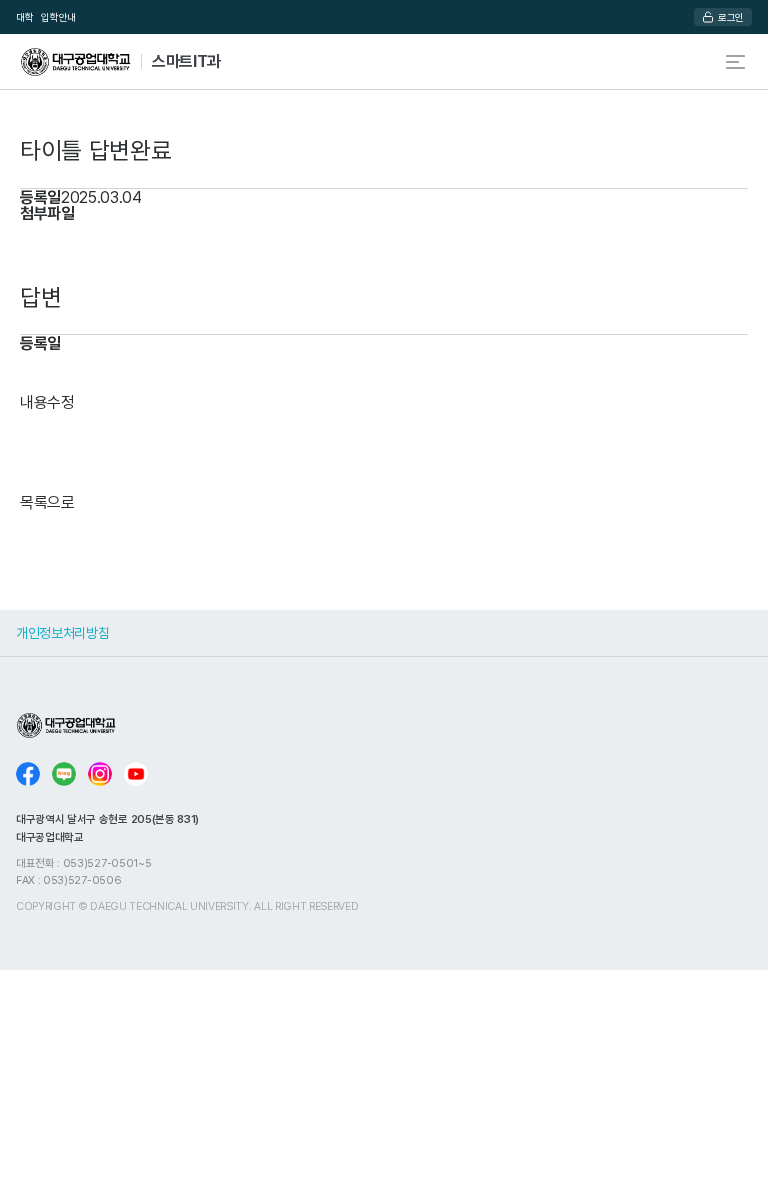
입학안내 (58, 17)
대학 (24, 17)
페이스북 (28, 774)
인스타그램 (100, 774)
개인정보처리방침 (62, 632)
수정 (61, 402)
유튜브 (136, 774)
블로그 (64, 774)
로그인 (731, 17)
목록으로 (47, 502)
